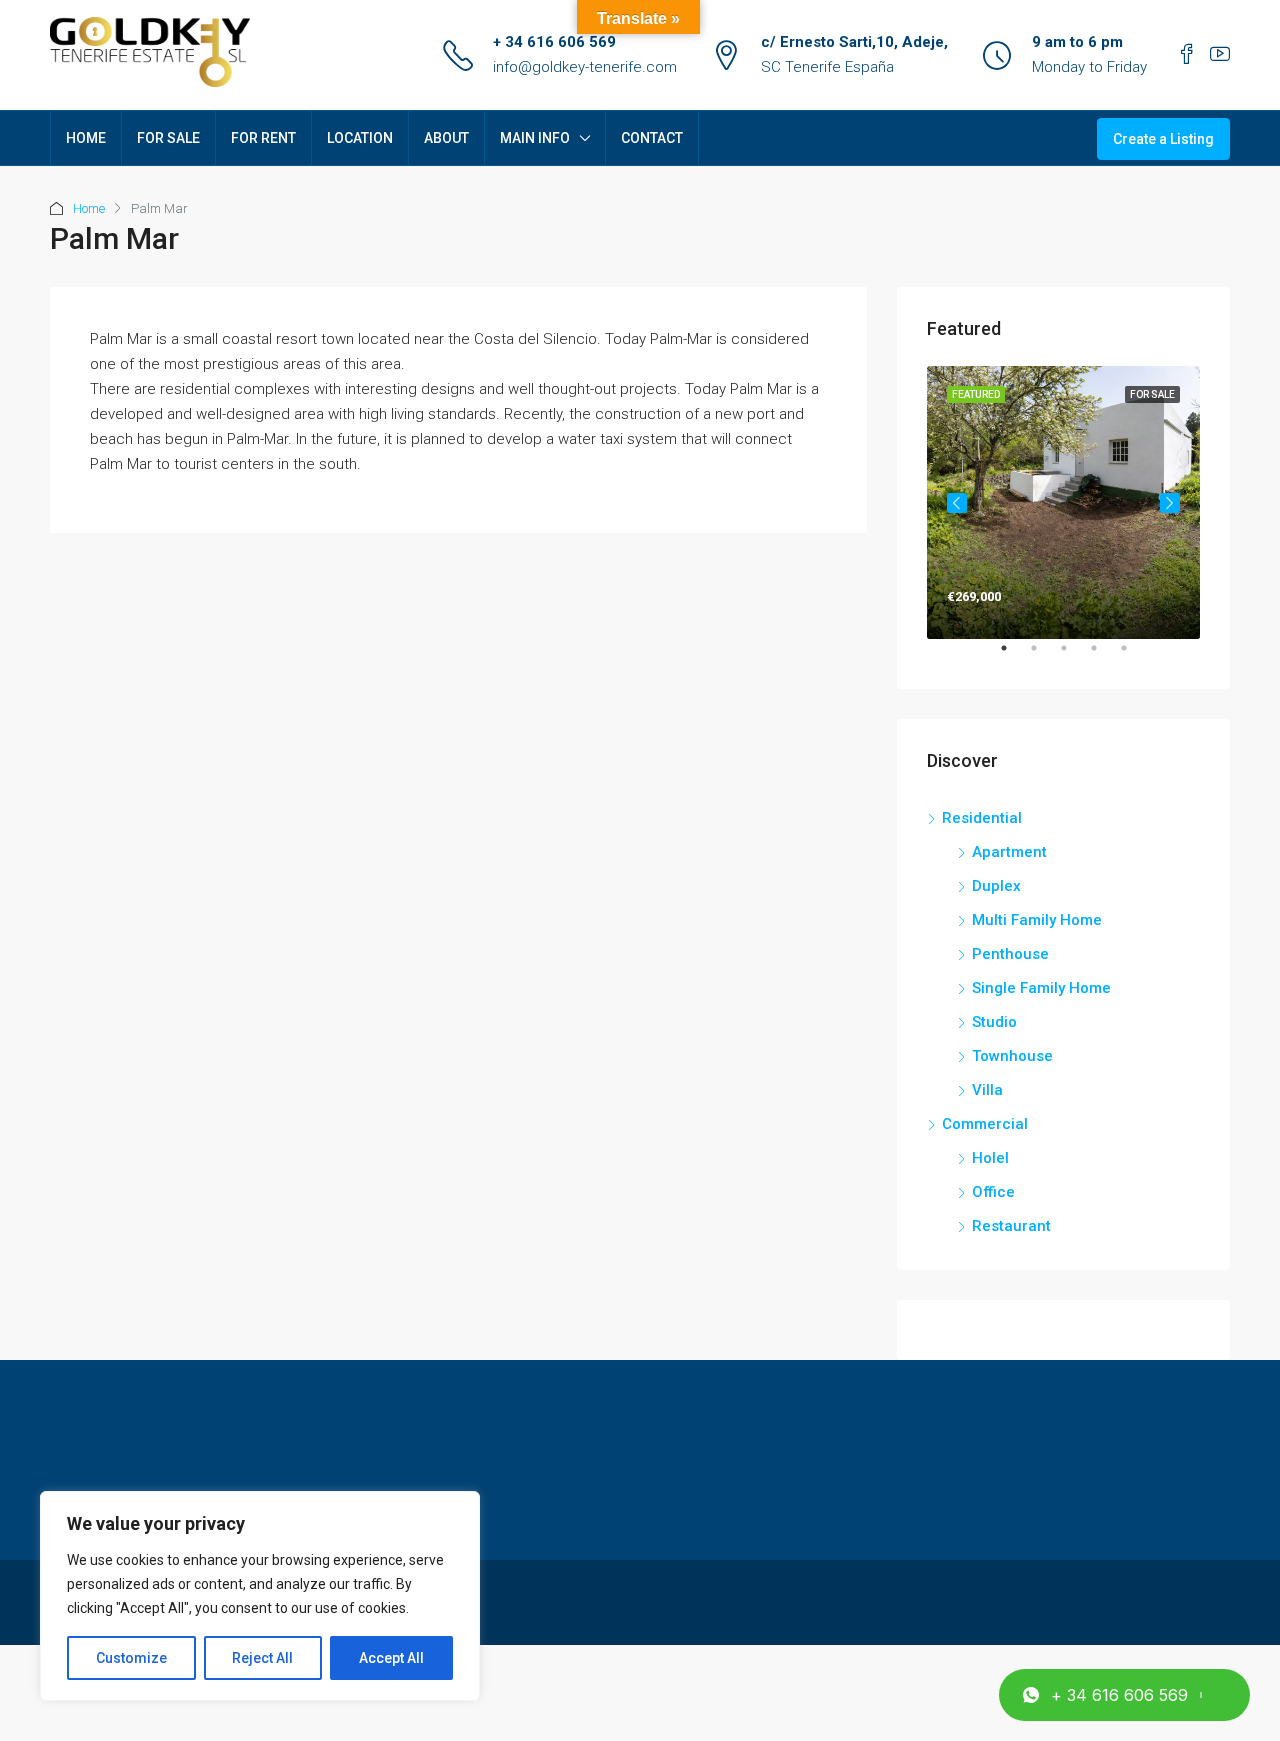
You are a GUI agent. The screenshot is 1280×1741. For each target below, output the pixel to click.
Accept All (391, 1658)
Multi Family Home (1037, 920)
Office (993, 1192)
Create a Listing (1163, 139)
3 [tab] (1074, 656)
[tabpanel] (1063, 502)
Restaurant (1011, 1226)
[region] (260, 1596)
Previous (957, 503)
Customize (131, 1658)
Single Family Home (1041, 988)
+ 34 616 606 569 (554, 42)
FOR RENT (263, 138)
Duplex (996, 886)
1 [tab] (1014, 656)
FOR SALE (168, 138)
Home (89, 208)
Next (1170, 503)
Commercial (985, 1124)
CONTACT (652, 138)
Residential (982, 818)
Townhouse (1012, 1056)
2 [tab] (1044, 656)
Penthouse (1010, 954)
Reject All (262, 1658)
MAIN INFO (535, 138)
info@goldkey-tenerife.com (585, 67)
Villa (987, 1090)
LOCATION (360, 138)
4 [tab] (1104, 656)
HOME (86, 138)
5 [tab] (1134, 656)
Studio (994, 1022)
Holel (990, 1158)
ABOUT (446, 138)
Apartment (1009, 852)
